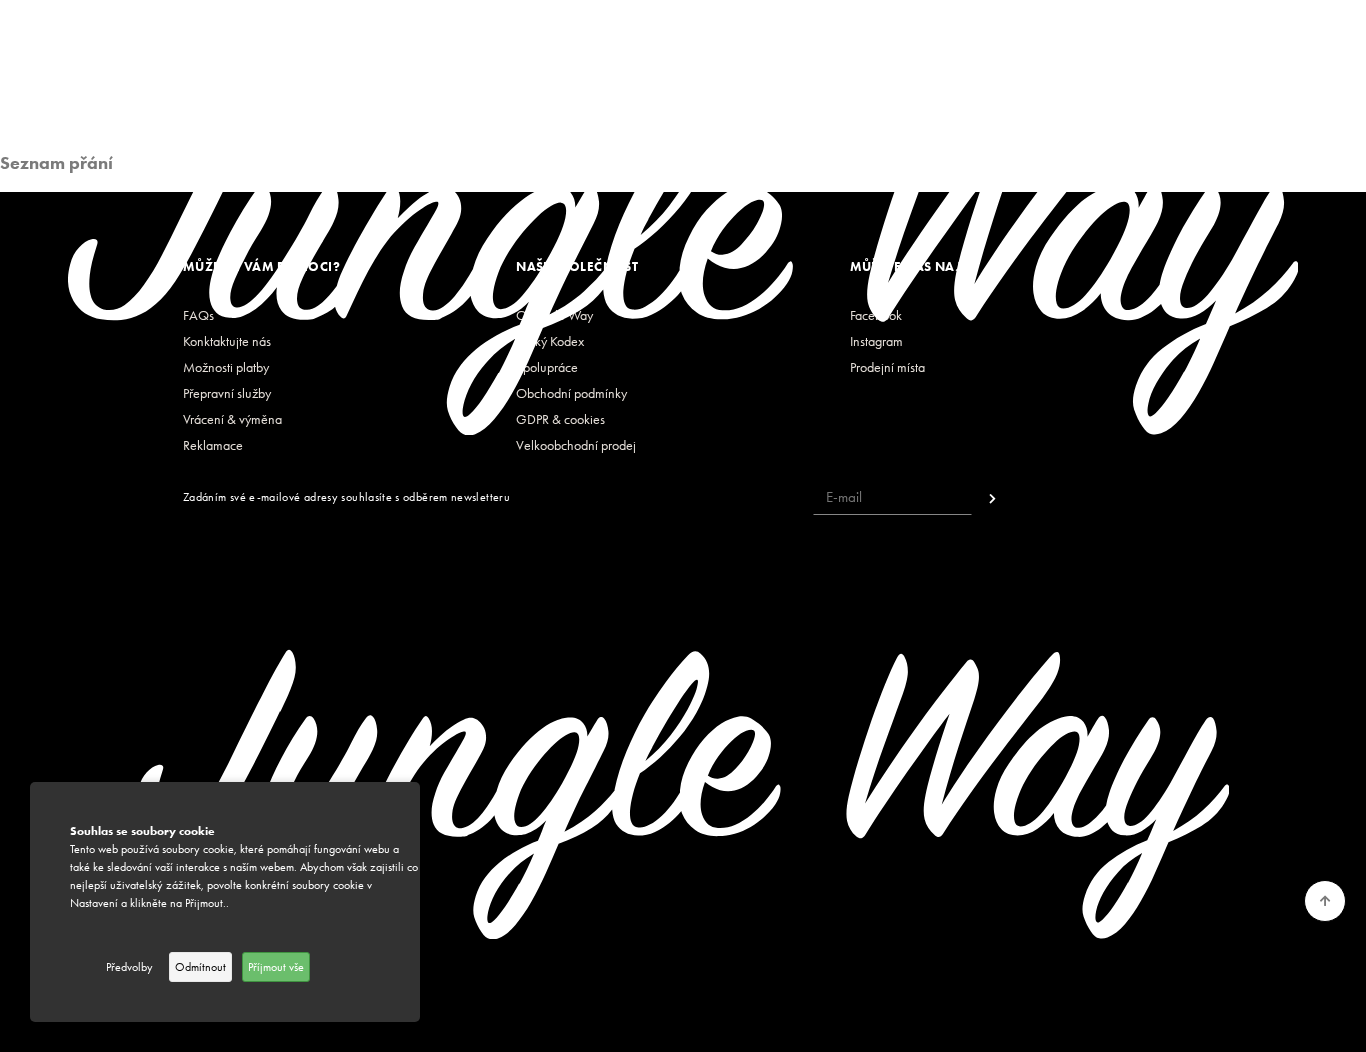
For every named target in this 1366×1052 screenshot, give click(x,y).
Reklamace (213, 445)
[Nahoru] (1325, 901)
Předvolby (129, 967)
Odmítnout (200, 967)
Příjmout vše (276, 967)
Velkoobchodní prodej (576, 445)
